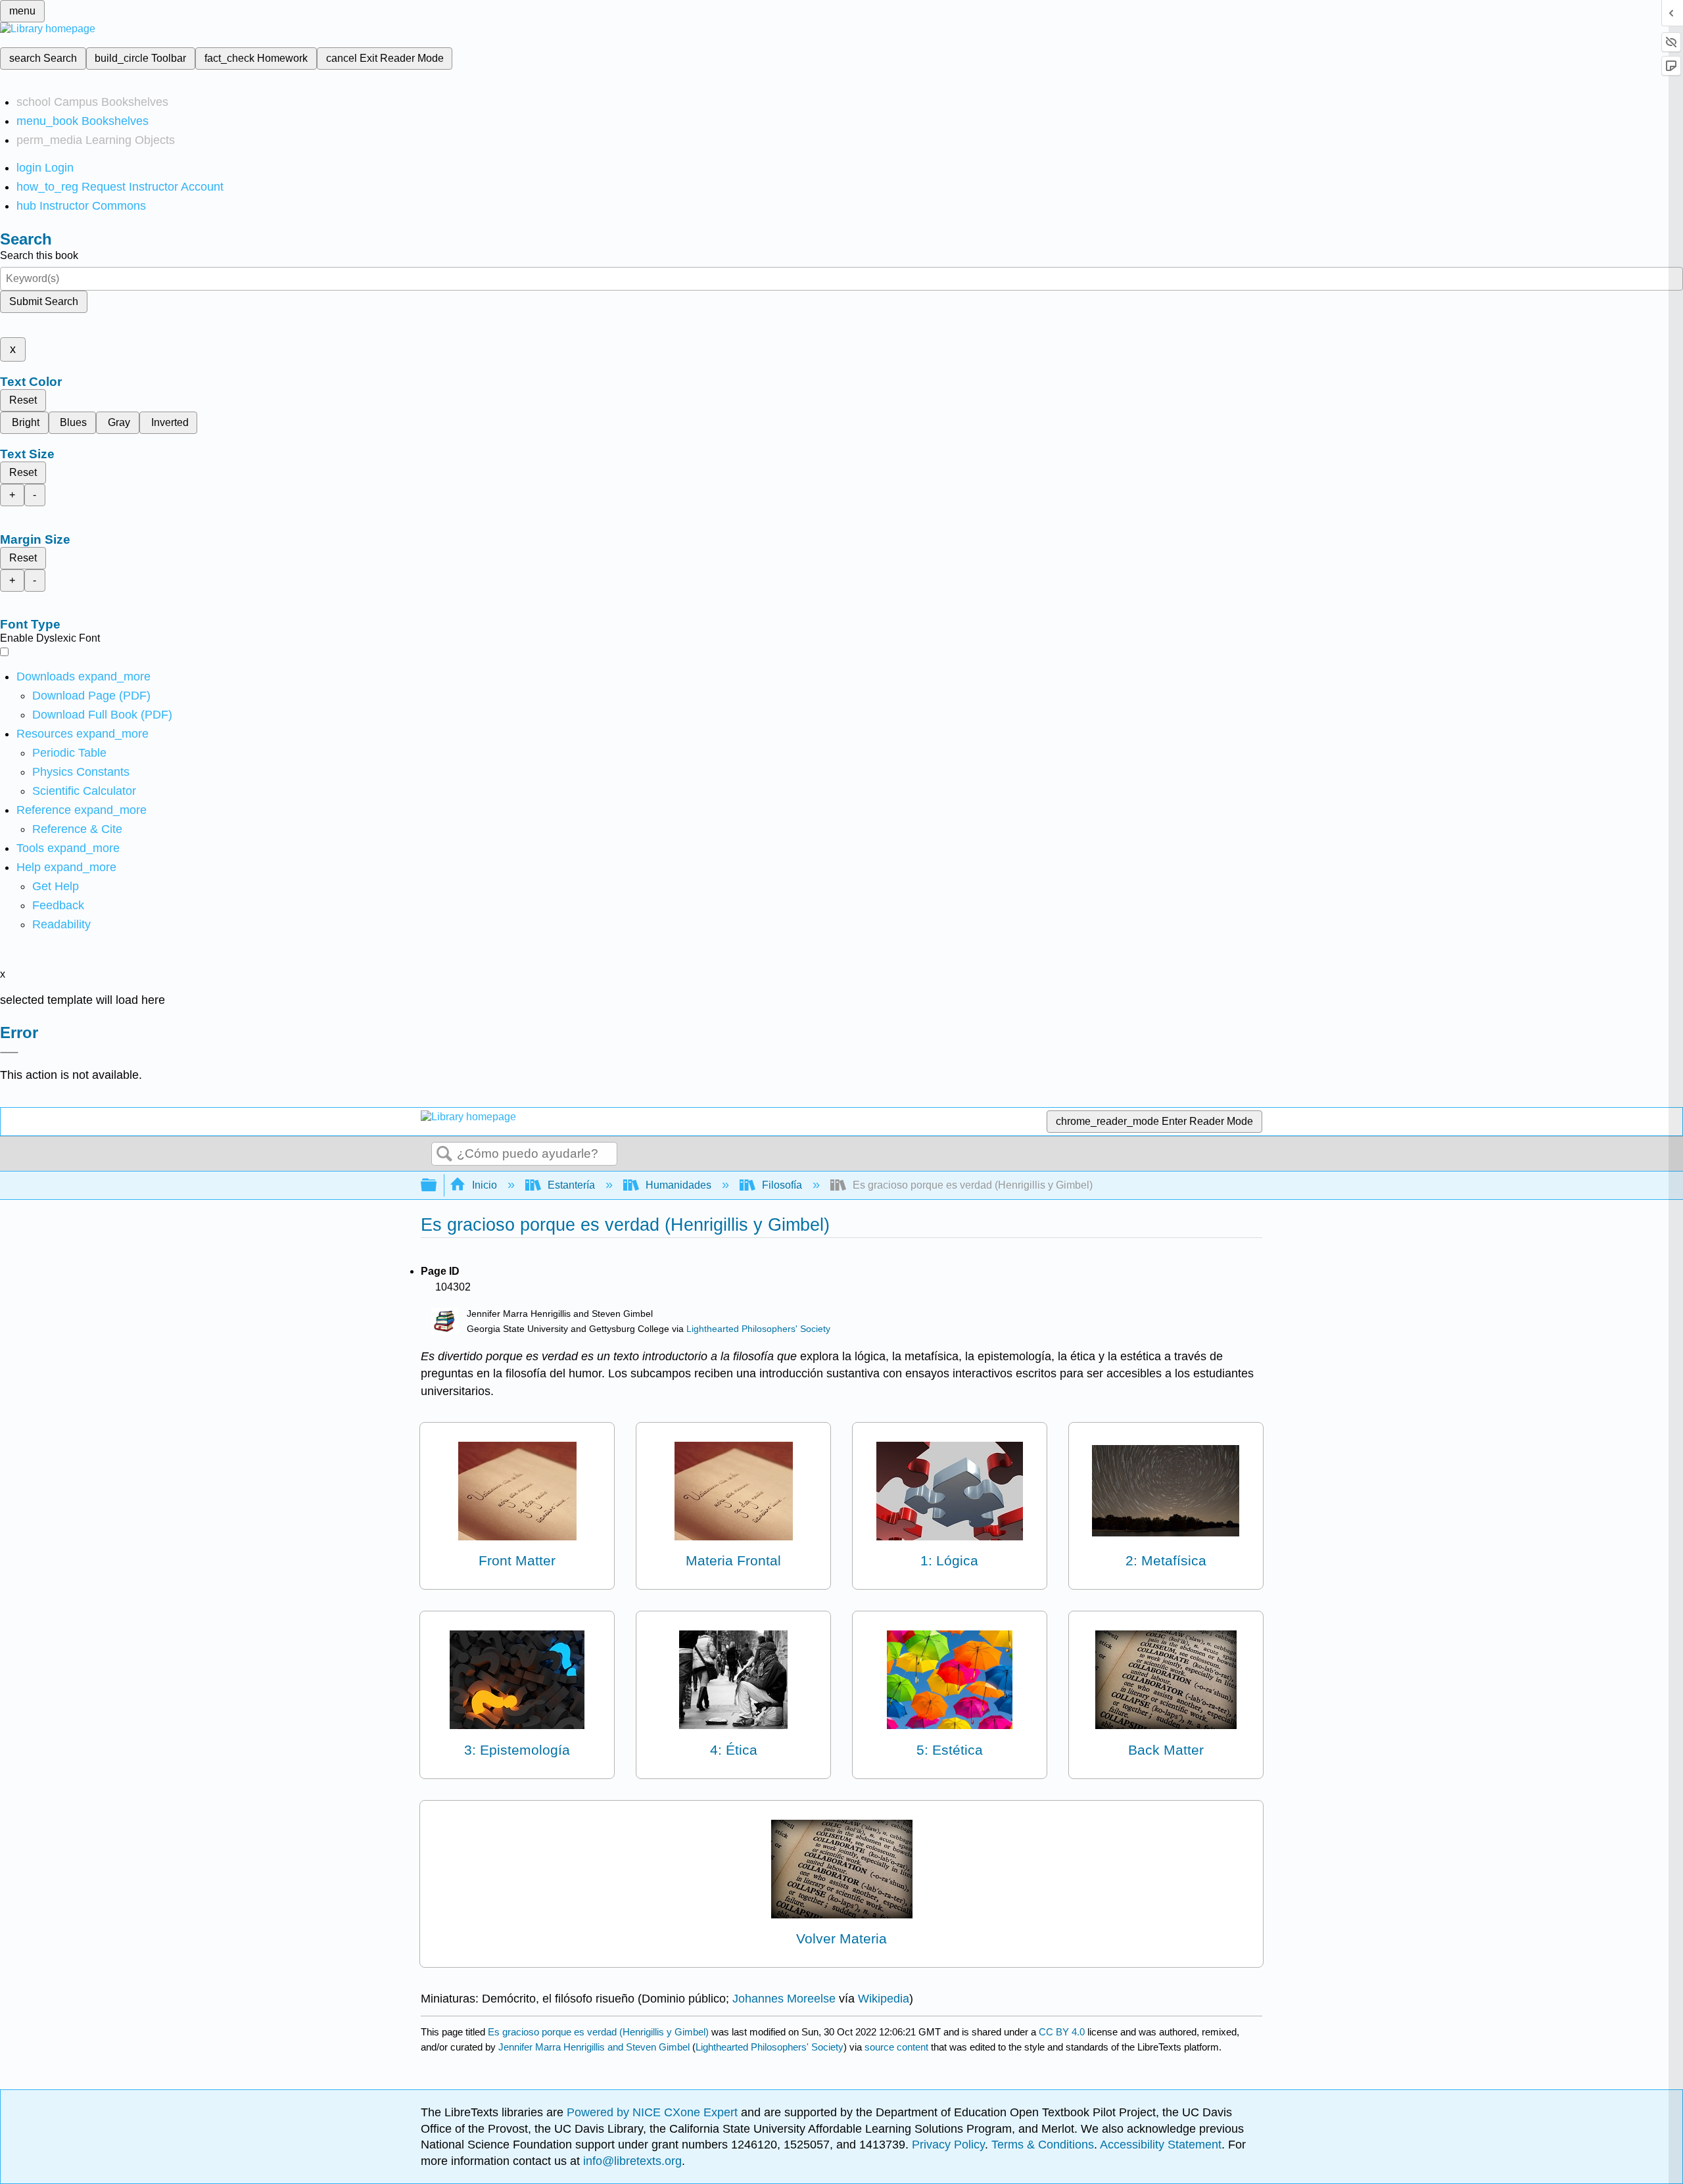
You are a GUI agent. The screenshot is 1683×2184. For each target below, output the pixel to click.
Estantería (571, 1185)
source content (896, 2047)
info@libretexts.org (631, 2161)
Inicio (485, 1185)
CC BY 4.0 (1062, 2032)
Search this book (39, 255)
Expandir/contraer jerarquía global (437, 1186)
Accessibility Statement (1161, 2145)
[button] (58, 905)
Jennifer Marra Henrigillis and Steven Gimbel (594, 2047)
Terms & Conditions (1043, 2145)
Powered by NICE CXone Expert (654, 2112)
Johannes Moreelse (784, 1999)
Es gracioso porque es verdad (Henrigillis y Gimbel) (598, 2032)
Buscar (444, 1154)
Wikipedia (884, 1999)
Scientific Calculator (84, 791)
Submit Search (44, 301)
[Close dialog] (9, 1053)
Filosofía (782, 1185)
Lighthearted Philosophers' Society (758, 1329)
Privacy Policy (948, 2145)
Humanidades (678, 1185)
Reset (23, 400)
